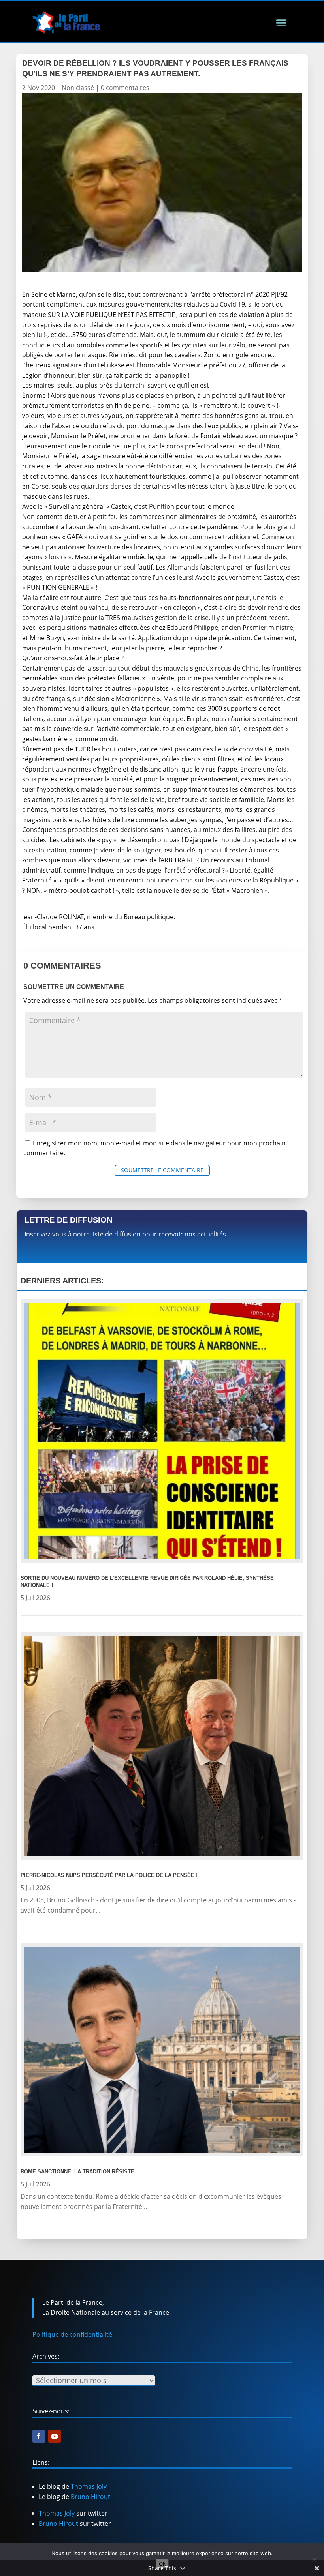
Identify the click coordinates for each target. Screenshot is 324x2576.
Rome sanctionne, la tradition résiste (77, 2172)
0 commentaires (125, 88)
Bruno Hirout (90, 2497)
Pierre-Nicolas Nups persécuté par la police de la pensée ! (109, 1875)
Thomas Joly (89, 2486)
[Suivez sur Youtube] (55, 2436)
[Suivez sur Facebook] (39, 2436)
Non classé (78, 88)
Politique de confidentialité (72, 2334)
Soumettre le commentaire (162, 1170)
